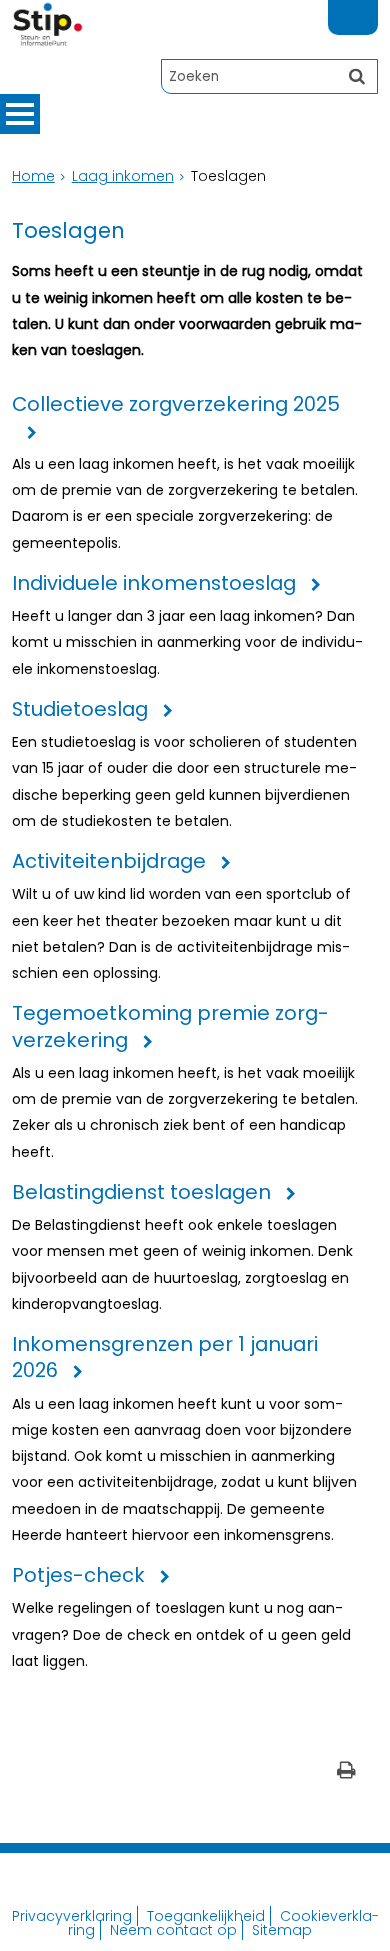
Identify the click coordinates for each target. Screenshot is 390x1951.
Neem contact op (173, 1930)
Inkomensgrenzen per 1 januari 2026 (165, 1357)
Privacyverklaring (72, 1916)
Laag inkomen (123, 176)
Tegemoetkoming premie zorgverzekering (170, 1026)
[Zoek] (357, 76)
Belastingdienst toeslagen (141, 1192)
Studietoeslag (80, 709)
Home (33, 176)
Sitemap (282, 1930)
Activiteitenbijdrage (109, 861)
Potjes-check (78, 1575)
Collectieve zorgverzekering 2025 (176, 404)
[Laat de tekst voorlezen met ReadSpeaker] (366, 8)
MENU (20, 114)
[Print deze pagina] (346, 1772)
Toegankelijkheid (206, 1916)
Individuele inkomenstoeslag (154, 583)
